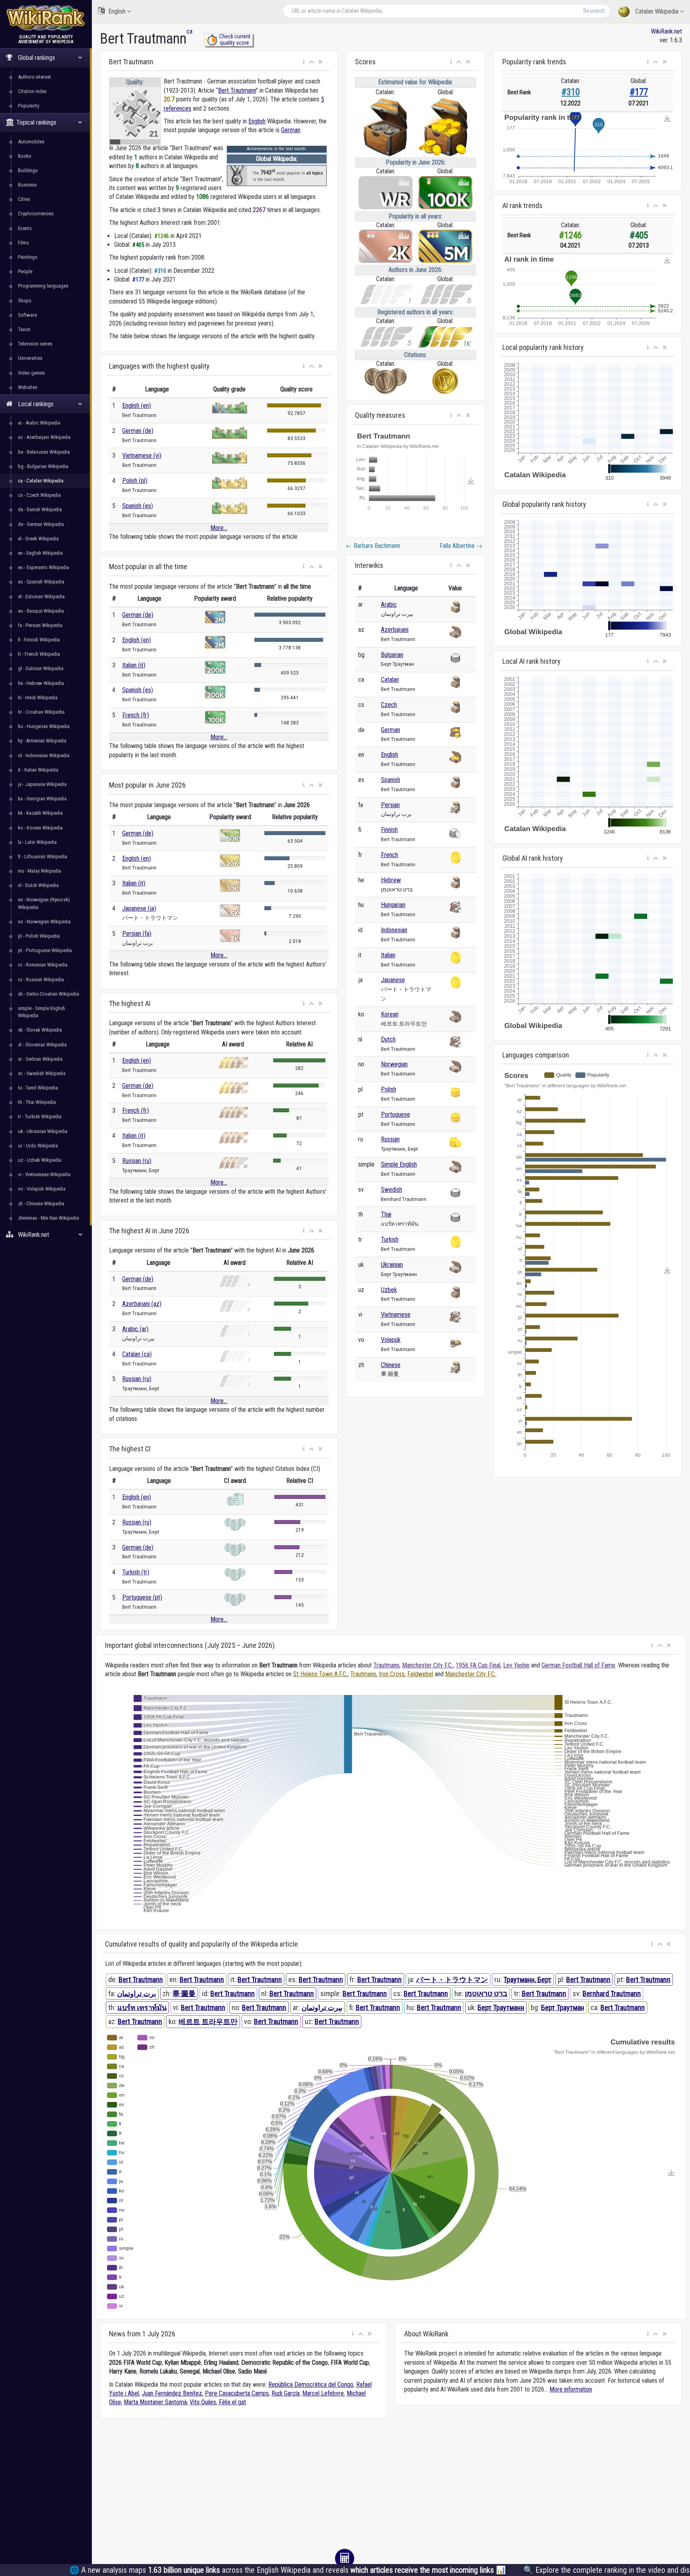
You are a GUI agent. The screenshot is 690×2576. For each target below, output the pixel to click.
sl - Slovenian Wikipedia (42, 1045)
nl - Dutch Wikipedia (38, 885)
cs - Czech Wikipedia (39, 495)
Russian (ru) (137, 1161)
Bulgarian (392, 655)
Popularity (29, 106)
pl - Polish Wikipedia (39, 936)
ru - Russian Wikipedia (41, 979)
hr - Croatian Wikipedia (41, 712)
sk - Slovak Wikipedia (40, 1030)
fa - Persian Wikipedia (40, 625)
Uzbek (389, 1290)
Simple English (399, 1164)
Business (27, 185)
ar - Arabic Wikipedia (39, 423)
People (25, 271)
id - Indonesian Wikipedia (44, 755)
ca (189, 31)
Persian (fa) (137, 934)
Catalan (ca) (137, 1354)
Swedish (392, 1190)
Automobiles (31, 142)
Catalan (390, 680)
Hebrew (391, 880)
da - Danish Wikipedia (40, 509)
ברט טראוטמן (486, 1994)
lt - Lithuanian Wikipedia (43, 856)
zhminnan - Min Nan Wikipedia (49, 1218)
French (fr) (136, 715)
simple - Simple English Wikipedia (42, 1012)
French (390, 855)
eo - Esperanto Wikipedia (44, 567)
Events (25, 228)
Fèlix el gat (232, 2402)
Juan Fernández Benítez (172, 2393)
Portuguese (396, 1114)
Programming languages (43, 286)
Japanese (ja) (139, 908)
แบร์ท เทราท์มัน (142, 2007)
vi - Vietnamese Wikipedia (44, 1174)
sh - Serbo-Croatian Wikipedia (49, 994)
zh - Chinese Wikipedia (41, 1204)
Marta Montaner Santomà (155, 2402)
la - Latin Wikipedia (37, 842)
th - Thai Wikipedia (37, 1102)
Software (27, 315)
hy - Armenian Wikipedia (42, 741)
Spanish (391, 780)
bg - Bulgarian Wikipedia (43, 466)
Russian (390, 1139)
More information (571, 2389)
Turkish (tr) (136, 1572)
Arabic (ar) (135, 1329)
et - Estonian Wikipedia (41, 596)
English (117, 11)
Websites (28, 387)
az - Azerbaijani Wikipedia (44, 437)
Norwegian (394, 1064)
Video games (31, 373)
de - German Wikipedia (41, 524)
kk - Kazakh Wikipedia (40, 813)
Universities (30, 358)
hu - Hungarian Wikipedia (44, 726)
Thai (386, 1214)
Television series (35, 344)
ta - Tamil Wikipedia (38, 1088)
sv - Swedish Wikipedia (42, 1073)
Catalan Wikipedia (657, 11)
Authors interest (35, 77)
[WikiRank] (46, 17)
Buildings (28, 170)
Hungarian (393, 905)
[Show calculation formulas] (345, 2558)
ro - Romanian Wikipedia (43, 965)
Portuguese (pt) (142, 1597)
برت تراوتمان (137, 1994)
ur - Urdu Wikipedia (38, 1146)
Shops (25, 301)
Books (25, 156)
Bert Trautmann (237, 90)
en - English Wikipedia (40, 553)
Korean (390, 1014)
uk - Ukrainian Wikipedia (43, 1131)
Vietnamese (396, 1315)
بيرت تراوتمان (322, 2007)
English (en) (137, 406)
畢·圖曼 (184, 1994)
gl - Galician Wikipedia (41, 668)
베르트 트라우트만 (208, 2021)
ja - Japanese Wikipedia (42, 784)
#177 (639, 92)
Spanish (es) (138, 506)
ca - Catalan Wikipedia (41, 481)
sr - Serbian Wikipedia (40, 1059)
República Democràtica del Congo (311, 2384)
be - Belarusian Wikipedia (44, 452)
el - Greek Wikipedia (38, 539)
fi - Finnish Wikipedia (39, 640)
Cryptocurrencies (36, 213)
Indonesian (394, 930)
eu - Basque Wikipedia (41, 611)
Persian (390, 805)
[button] (304, 62)
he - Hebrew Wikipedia (41, 683)
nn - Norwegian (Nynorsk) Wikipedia (44, 903)
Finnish (389, 830)
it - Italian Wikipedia (38, 770)
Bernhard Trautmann (612, 1994)
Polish (389, 1089)
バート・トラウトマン (452, 1980)
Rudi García (286, 2393)
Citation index (32, 91)
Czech (389, 705)
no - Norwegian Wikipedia (44, 922)
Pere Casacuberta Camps (237, 2393)
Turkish (390, 1239)
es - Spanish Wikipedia (41, 582)
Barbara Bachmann (373, 546)
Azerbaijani (395, 630)
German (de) (138, 431)
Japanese (393, 980)
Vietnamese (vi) (142, 455)
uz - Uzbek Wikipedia (40, 1160)
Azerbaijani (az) (142, 1304)
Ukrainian (392, 1265)
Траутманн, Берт (527, 1980)
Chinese (391, 1365)
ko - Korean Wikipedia (40, 828)
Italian (388, 955)
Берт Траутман (563, 2007)
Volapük (391, 1340)
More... (219, 528)
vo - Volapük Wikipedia (42, 1189)
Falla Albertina (461, 546)
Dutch (388, 1039)
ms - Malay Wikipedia (40, 871)
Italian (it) (134, 665)
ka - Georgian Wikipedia (42, 799)
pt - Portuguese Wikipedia (45, 950)
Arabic (389, 604)
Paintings (28, 257)
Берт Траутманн (501, 2007)
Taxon (24, 329)
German (291, 130)
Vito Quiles (203, 2402)
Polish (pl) (135, 481)
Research (594, 11)
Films (23, 243)
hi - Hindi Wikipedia (38, 698)
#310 (571, 92)
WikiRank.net (666, 31)
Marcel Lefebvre (323, 2393)
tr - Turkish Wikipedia (40, 1116)
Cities (24, 199)
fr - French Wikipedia (39, 654)
